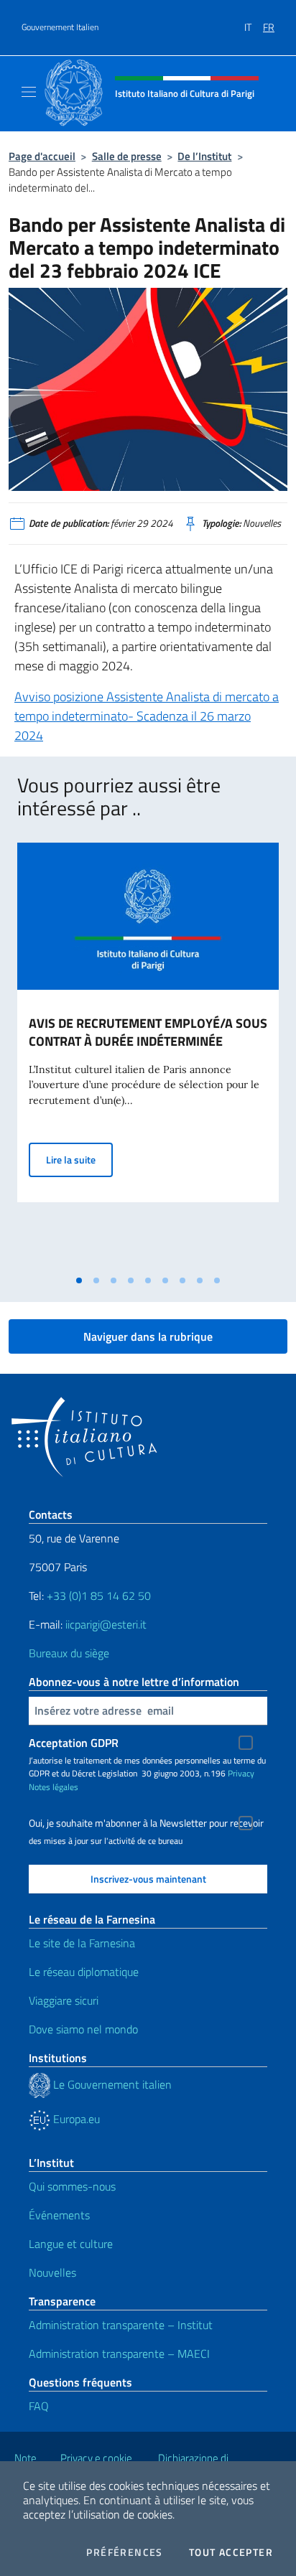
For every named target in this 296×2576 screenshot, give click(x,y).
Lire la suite (79, 1159)
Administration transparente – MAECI (119, 2353)
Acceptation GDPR (74, 1743)
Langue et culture (71, 2244)
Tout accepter (231, 2552)
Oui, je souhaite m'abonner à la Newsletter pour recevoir (146, 1823)
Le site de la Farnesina (82, 1943)
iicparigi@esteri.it (106, 1624)
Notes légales (54, 1787)
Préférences (124, 2552)
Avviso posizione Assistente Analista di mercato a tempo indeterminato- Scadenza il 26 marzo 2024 (147, 716)
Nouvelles (52, 2272)
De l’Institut (204, 156)
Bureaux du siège (69, 1653)
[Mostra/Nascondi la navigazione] (29, 92)
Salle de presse (127, 156)
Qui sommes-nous (72, 2186)
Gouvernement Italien (60, 27)
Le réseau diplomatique (84, 1972)
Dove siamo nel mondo (83, 2029)
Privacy (241, 1773)
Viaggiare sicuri (64, 2000)
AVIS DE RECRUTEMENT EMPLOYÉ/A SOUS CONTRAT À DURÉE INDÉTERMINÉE (148, 1032)
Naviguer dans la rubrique (148, 1336)
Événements (59, 2215)
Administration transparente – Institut (121, 2325)
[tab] (79, 1280)
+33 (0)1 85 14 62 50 (99, 1596)
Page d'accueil (42, 156)
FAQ (39, 2406)
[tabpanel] (148, 1055)
